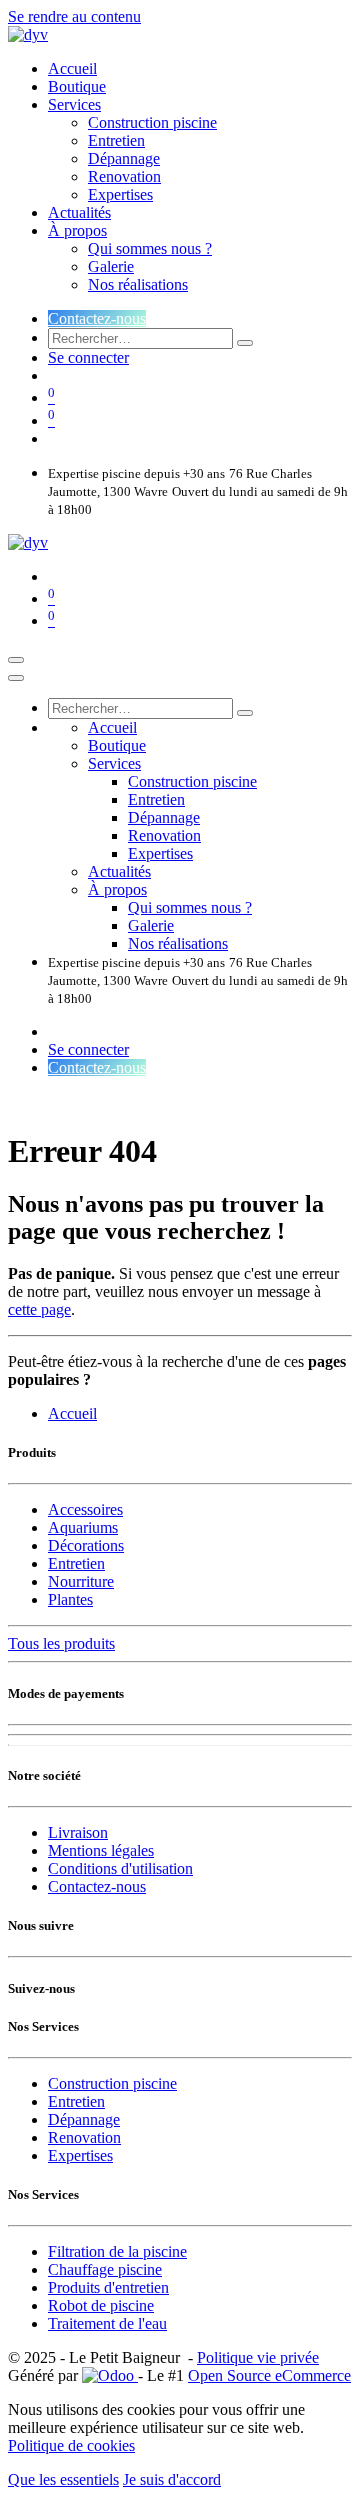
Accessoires (85, 1509)
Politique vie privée (258, 2357)
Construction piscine (112, 2083)
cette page (39, 1309)
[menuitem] (72, 68)
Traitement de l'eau (107, 2323)
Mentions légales (101, 1850)
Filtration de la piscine (117, 2251)
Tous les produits (61, 1643)
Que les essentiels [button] (63, 2479)
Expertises (80, 2155)
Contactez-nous (97, 318)
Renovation (84, 2137)
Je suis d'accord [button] (172, 2479)
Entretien (76, 1563)
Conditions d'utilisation (120, 1868)
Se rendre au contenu (74, 16)
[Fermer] (16, 678)
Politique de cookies (71, 2445)
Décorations (86, 1545)
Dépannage (84, 2119)
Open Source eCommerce (269, 2375)
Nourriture (81, 1581)
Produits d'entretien (108, 2287)
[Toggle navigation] (16, 660)
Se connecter (88, 357)
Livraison (78, 1832)
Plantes (70, 1599)
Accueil (72, 1413)
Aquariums (83, 1527)
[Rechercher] (245, 343)
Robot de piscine (101, 2305)
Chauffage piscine (105, 2269)
